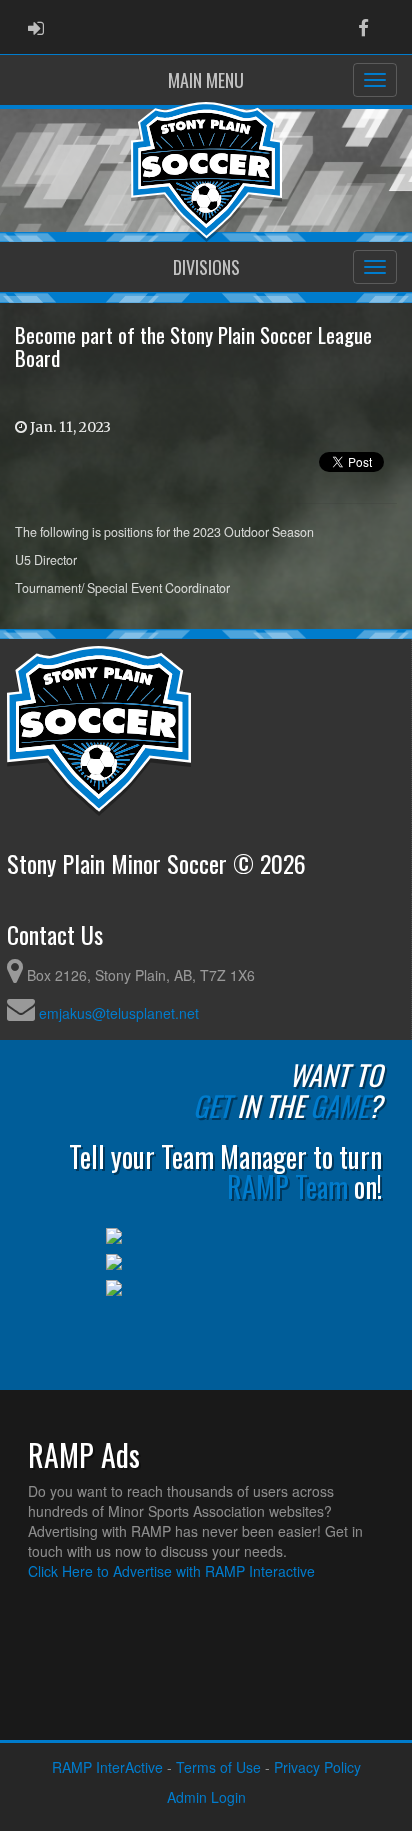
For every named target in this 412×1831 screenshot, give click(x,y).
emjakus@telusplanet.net (119, 1013)
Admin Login (206, 1797)
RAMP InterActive (107, 1767)
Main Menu (206, 80)
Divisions (206, 267)
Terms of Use (218, 1767)
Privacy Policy (317, 1767)
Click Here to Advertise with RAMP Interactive (171, 1571)
